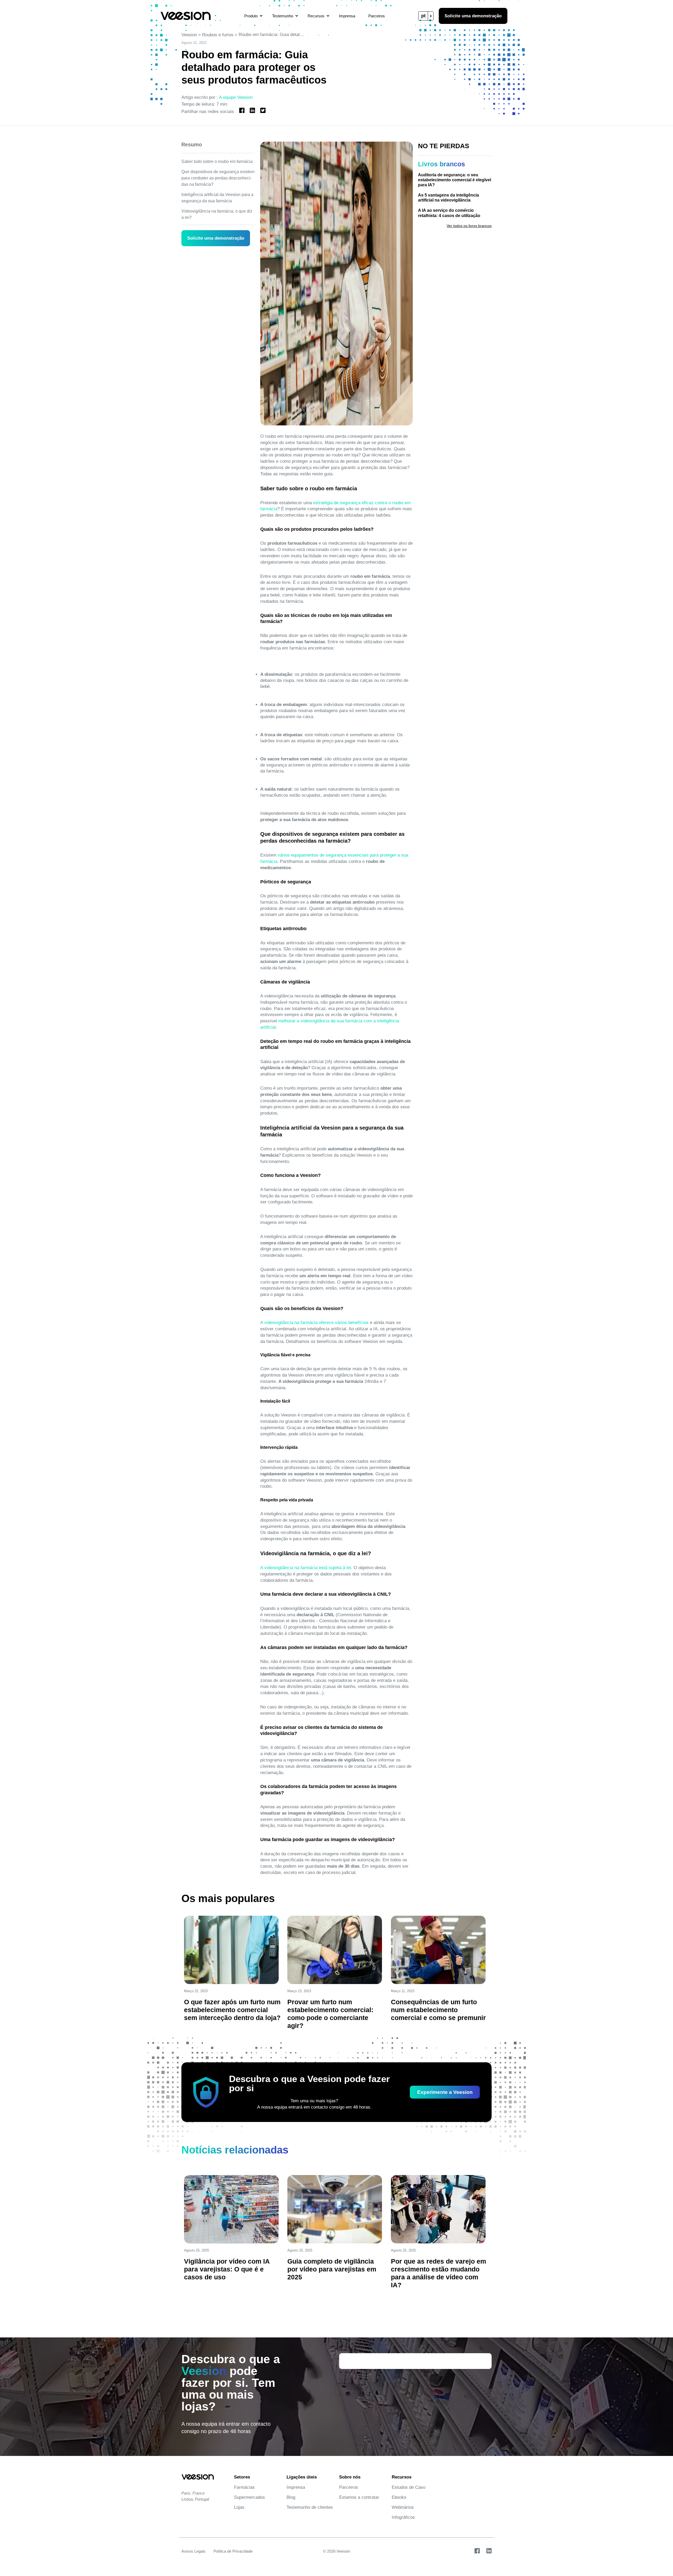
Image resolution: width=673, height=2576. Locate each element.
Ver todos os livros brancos (469, 226)
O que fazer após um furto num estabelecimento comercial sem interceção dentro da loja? (232, 2010)
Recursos (316, 16)
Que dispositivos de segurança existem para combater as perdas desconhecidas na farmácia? (218, 178)
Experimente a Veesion (445, 2092)
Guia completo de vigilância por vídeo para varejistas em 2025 (332, 2269)
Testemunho (283, 16)
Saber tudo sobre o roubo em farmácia (217, 161)
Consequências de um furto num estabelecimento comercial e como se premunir (438, 2010)
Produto (251, 16)
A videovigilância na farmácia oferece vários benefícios (314, 1323)
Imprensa (347, 16)
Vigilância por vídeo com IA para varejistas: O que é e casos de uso (227, 2269)
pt (423, 16)
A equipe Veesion (236, 97)
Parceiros (377, 16)
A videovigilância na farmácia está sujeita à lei (306, 1568)
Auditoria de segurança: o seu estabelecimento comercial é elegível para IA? (455, 180)
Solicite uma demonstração (473, 16)
